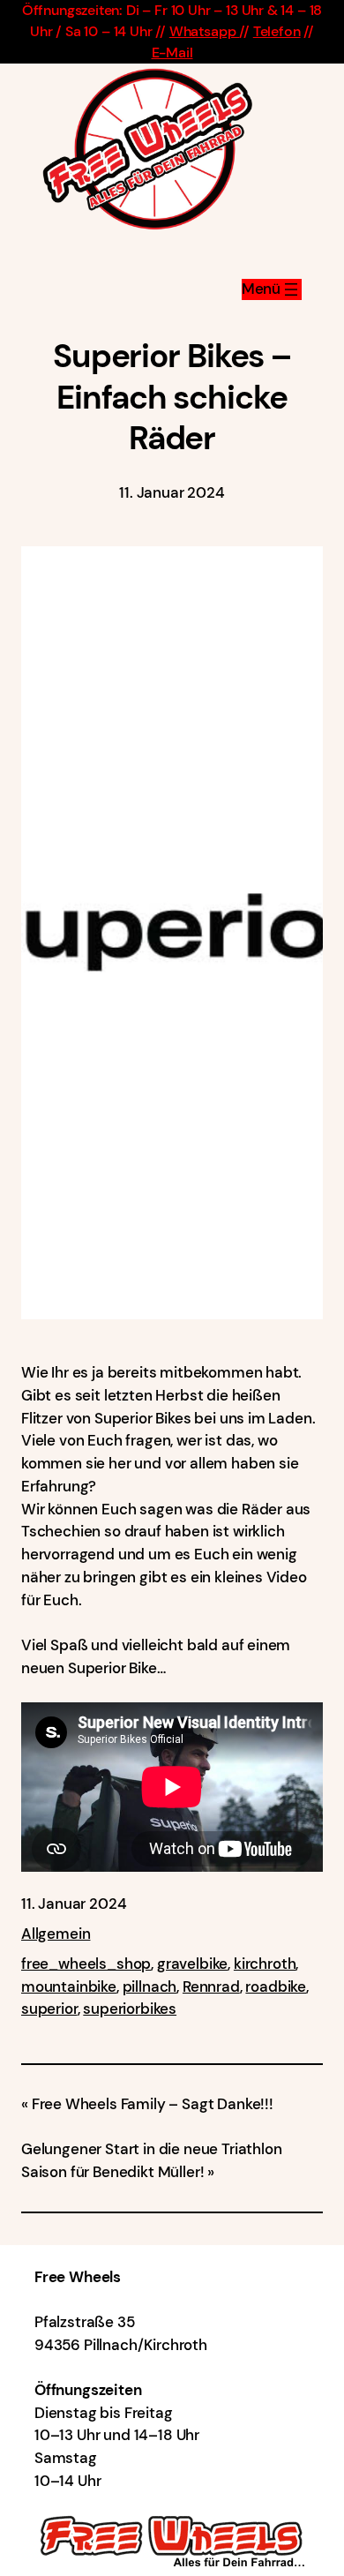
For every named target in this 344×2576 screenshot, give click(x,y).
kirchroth (265, 1964)
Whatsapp (204, 31)
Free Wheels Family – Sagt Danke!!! (153, 2104)
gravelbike (192, 1964)
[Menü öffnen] (272, 289)
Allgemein (56, 1934)
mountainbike (69, 1986)
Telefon (277, 31)
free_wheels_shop (86, 1964)
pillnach (150, 1986)
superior (49, 2009)
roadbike (276, 1986)
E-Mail (172, 53)
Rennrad (211, 1986)
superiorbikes (130, 2009)
